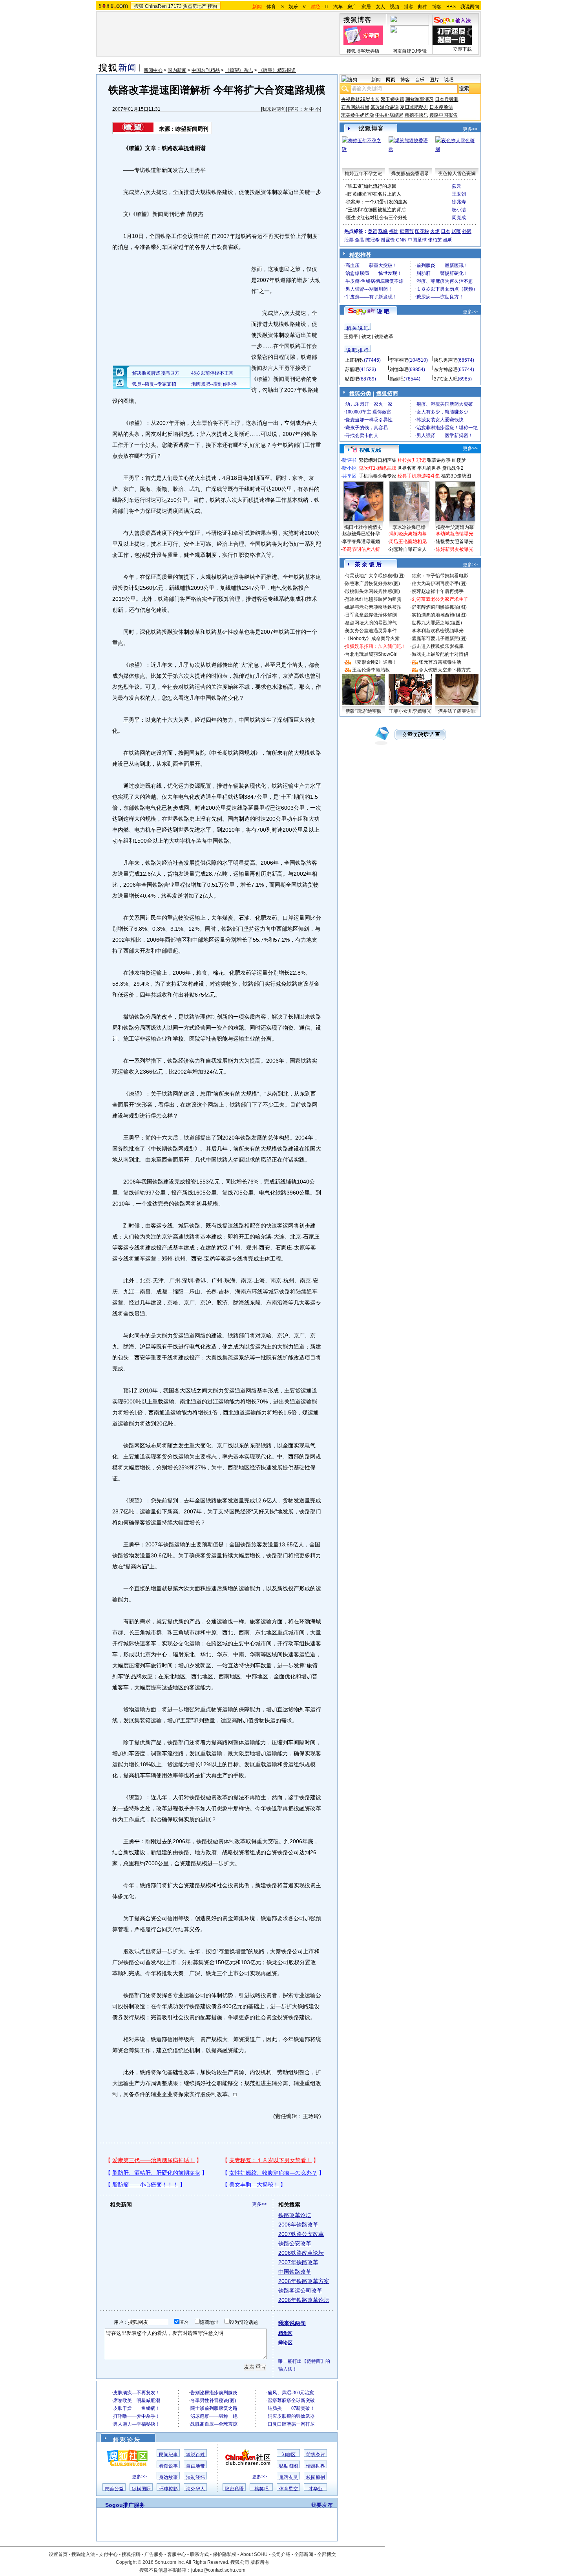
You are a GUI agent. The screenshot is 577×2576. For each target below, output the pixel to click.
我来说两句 (274, 109)
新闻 (376, 80)
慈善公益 (114, 2489)
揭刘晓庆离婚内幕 (408, 534)
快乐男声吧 (446, 360)
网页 (391, 80)
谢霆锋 (388, 240)
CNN (401, 240)
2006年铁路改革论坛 (304, 2300)
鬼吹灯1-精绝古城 (377, 468)
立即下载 (462, 49)
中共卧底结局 (389, 115)
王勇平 (351, 337)
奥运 (372, 231)
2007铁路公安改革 (301, 2234)
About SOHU (254, 2554)
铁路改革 (384, 337)
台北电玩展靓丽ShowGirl (371, 654)
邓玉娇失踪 (393, 99)
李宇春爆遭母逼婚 (361, 542)
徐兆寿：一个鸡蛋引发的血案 (377, 202)
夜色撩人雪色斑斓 (457, 174)
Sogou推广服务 (125, 2505)
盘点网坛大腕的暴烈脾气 (371, 623)
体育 (271, 7)
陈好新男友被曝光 (455, 549)
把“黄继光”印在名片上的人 (374, 194)
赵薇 (456, 231)
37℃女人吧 (446, 379)
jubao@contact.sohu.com (218, 2570)
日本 (446, 231)
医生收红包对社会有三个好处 (377, 218)
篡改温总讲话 (385, 107)
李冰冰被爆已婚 (409, 527)
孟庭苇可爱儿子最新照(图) (439, 639)
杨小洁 (459, 210)
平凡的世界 (429, 468)
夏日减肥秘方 (414, 107)
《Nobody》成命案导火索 (372, 639)
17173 (175, 6)
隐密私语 (234, 2489)
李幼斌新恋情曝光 (455, 534)
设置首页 (58, 2554)
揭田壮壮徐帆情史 (363, 527)
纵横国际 (141, 2489)
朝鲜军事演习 (420, 99)
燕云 (456, 186)
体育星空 (288, 2489)
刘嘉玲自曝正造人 (408, 549)
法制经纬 (195, 2477)
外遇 (467, 231)
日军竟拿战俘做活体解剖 (371, 615)
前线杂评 (316, 2455)
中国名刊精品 (206, 70)
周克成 (459, 218)
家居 (366, 7)
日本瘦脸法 (441, 107)
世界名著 (407, 468)
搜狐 (139, 6)
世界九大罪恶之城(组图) (437, 623)
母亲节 (407, 231)
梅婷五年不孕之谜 (363, 174)
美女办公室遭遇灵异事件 (371, 631)
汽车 (338, 7)
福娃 (394, 231)
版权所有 (260, 2562)
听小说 (349, 468)
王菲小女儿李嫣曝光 (410, 711)
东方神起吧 (446, 370)
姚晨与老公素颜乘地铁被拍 (373, 607)
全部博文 (327, 2554)
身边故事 (168, 2477)
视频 (394, 7)
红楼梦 (459, 460)
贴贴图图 (288, 2466)
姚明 (448, 240)
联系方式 (199, 2554)
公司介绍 (281, 2554)
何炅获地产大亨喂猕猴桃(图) (375, 576)
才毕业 (316, 2489)
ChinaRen (156, 6)
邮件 (423, 7)
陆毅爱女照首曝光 (455, 542)
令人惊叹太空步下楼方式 (445, 670)
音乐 (420, 80)
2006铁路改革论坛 (301, 2253)
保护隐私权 (225, 2554)
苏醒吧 (352, 370)
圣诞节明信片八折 (361, 549)
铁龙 (366, 337)
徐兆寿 (459, 202)
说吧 (449, 80)
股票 (349, 240)
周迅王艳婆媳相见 (408, 542)
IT (327, 7)
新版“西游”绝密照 (363, 711)
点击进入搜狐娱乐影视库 (438, 646)
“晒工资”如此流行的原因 (371, 186)
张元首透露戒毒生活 (440, 662)
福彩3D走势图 (456, 476)
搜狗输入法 (83, 2554)
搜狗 (212, 6)
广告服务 (154, 2554)
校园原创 (316, 2477)
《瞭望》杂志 (239, 70)
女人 (380, 7)
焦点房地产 (195, 6)
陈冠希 (372, 240)
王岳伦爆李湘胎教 (371, 670)
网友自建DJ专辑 (410, 51)
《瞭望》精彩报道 (277, 70)
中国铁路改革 (295, 2272)
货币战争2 (453, 468)
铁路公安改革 (295, 2243)
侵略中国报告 (444, 115)
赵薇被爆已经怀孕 (361, 534)
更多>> (259, 2204)
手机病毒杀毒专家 (378, 476)
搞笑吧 (261, 2489)
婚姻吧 (396, 379)
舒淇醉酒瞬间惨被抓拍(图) (439, 607)
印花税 (422, 231)
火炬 (435, 231)
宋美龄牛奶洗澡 (358, 115)
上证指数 (354, 360)
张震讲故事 (439, 460)
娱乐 (293, 7)
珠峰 (383, 231)
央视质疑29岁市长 (360, 99)
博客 (437, 7)
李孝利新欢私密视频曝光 (438, 631)
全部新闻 (304, 2554)
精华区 (285, 2333)
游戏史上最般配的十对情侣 (440, 654)
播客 (409, 7)
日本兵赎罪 (447, 99)
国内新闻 (177, 70)
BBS (451, 7)
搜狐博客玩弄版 (363, 51)
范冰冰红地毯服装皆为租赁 (373, 599)
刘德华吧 (399, 370)
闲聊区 (288, 2455)
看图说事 (168, 2466)
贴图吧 (352, 379)
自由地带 (195, 2466)
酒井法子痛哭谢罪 (457, 711)
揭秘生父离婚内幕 (455, 527)
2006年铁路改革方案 (304, 2281)
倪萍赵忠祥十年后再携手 (438, 591)
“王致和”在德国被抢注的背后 (376, 210)
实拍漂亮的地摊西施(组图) (439, 615)
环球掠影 (168, 2489)
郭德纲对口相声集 (378, 460)
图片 (434, 80)
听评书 (349, 460)
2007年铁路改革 (298, 2262)
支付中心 (108, 2554)
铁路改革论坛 (295, 2215)
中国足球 (417, 240)
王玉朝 (459, 194)
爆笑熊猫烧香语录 (410, 174)
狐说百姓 (195, 2455)
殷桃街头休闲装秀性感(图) (372, 591)
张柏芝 (435, 240)
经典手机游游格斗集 (419, 476)
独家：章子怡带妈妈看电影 (440, 576)
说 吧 (383, 311)
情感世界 (316, 2466)
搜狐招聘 (131, 2554)
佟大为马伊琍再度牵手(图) (439, 584)
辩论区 (285, 2343)
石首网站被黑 (355, 107)
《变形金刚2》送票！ (375, 662)
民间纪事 (168, 2455)
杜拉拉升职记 (412, 460)
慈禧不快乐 (416, 115)
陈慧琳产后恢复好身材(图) (372, 584)
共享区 (349, 476)
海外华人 (195, 2489)
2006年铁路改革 (298, 2225)
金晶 (360, 240)
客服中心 (177, 2554)
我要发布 (322, 2505)
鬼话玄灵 (288, 2477)
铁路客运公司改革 (300, 2291)
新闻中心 (153, 70)
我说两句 (470, 7)
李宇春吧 (399, 360)
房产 (352, 7)
